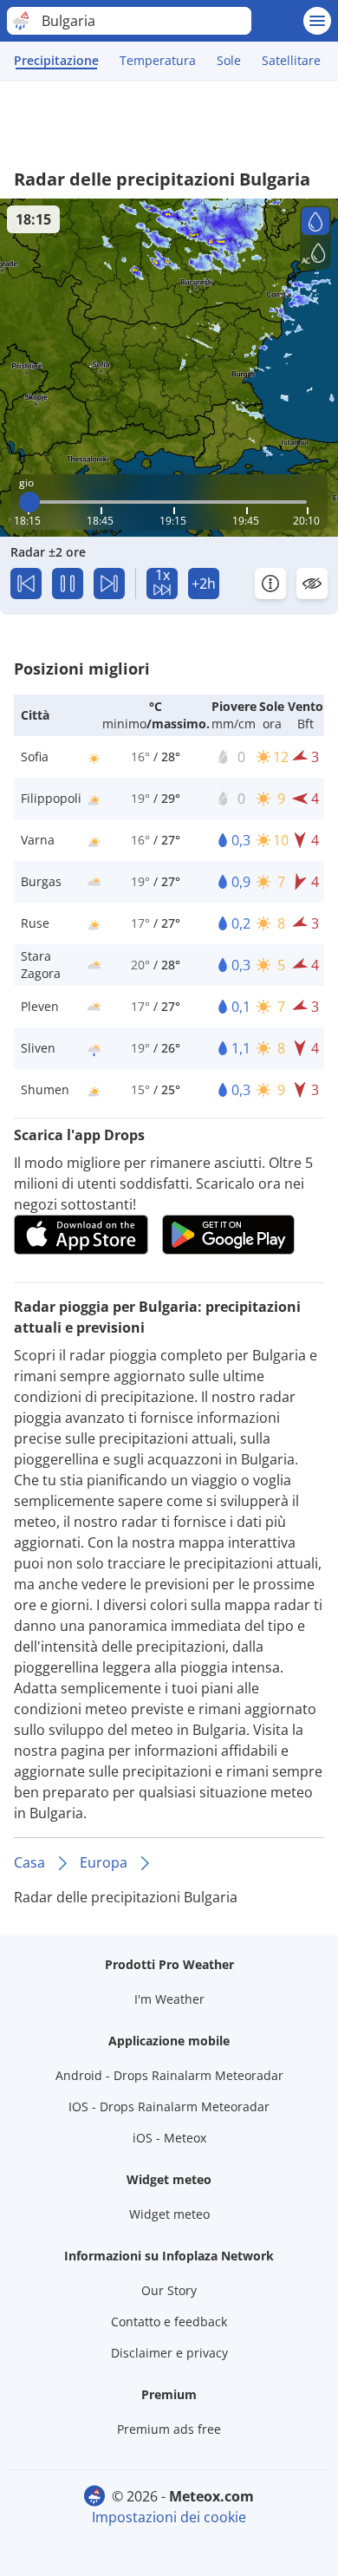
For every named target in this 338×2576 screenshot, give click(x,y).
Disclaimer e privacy (169, 2353)
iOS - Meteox (169, 2138)
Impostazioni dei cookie (169, 2517)
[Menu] (317, 21)
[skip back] (26, 584)
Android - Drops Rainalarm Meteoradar (169, 2075)
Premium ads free (169, 2429)
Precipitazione (56, 60)
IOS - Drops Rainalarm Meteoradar (169, 2106)
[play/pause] (68, 584)
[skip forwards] (109, 584)
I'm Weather (169, 1999)
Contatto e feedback (169, 2322)
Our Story (169, 2290)
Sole (229, 60)
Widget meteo (169, 2214)
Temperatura (158, 60)
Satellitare (291, 60)
